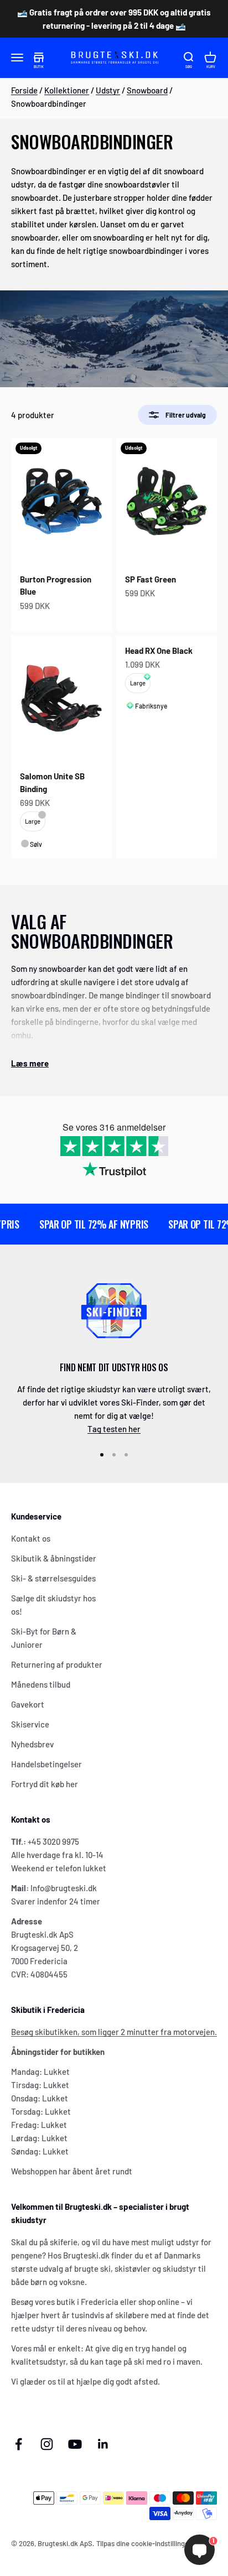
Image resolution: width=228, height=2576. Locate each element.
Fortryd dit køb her (45, 1784)
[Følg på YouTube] (75, 2444)
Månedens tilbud (41, 1684)
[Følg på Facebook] (19, 2444)
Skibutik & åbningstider (54, 1558)
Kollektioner (67, 90)
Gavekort (28, 1704)
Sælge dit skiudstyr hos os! (53, 1605)
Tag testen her (114, 1429)
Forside (24, 90)
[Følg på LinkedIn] (103, 2444)
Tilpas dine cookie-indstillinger (144, 2543)
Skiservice (30, 1724)
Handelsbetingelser (46, 1764)
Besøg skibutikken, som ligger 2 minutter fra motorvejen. (114, 2032)
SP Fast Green (151, 579)
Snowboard (147, 90)
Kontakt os (31, 1538)
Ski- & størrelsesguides (53, 1578)
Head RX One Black (159, 650)
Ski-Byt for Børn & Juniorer (44, 1638)
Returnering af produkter (57, 1664)
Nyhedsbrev (32, 1744)
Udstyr (108, 90)
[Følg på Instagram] (47, 2444)
